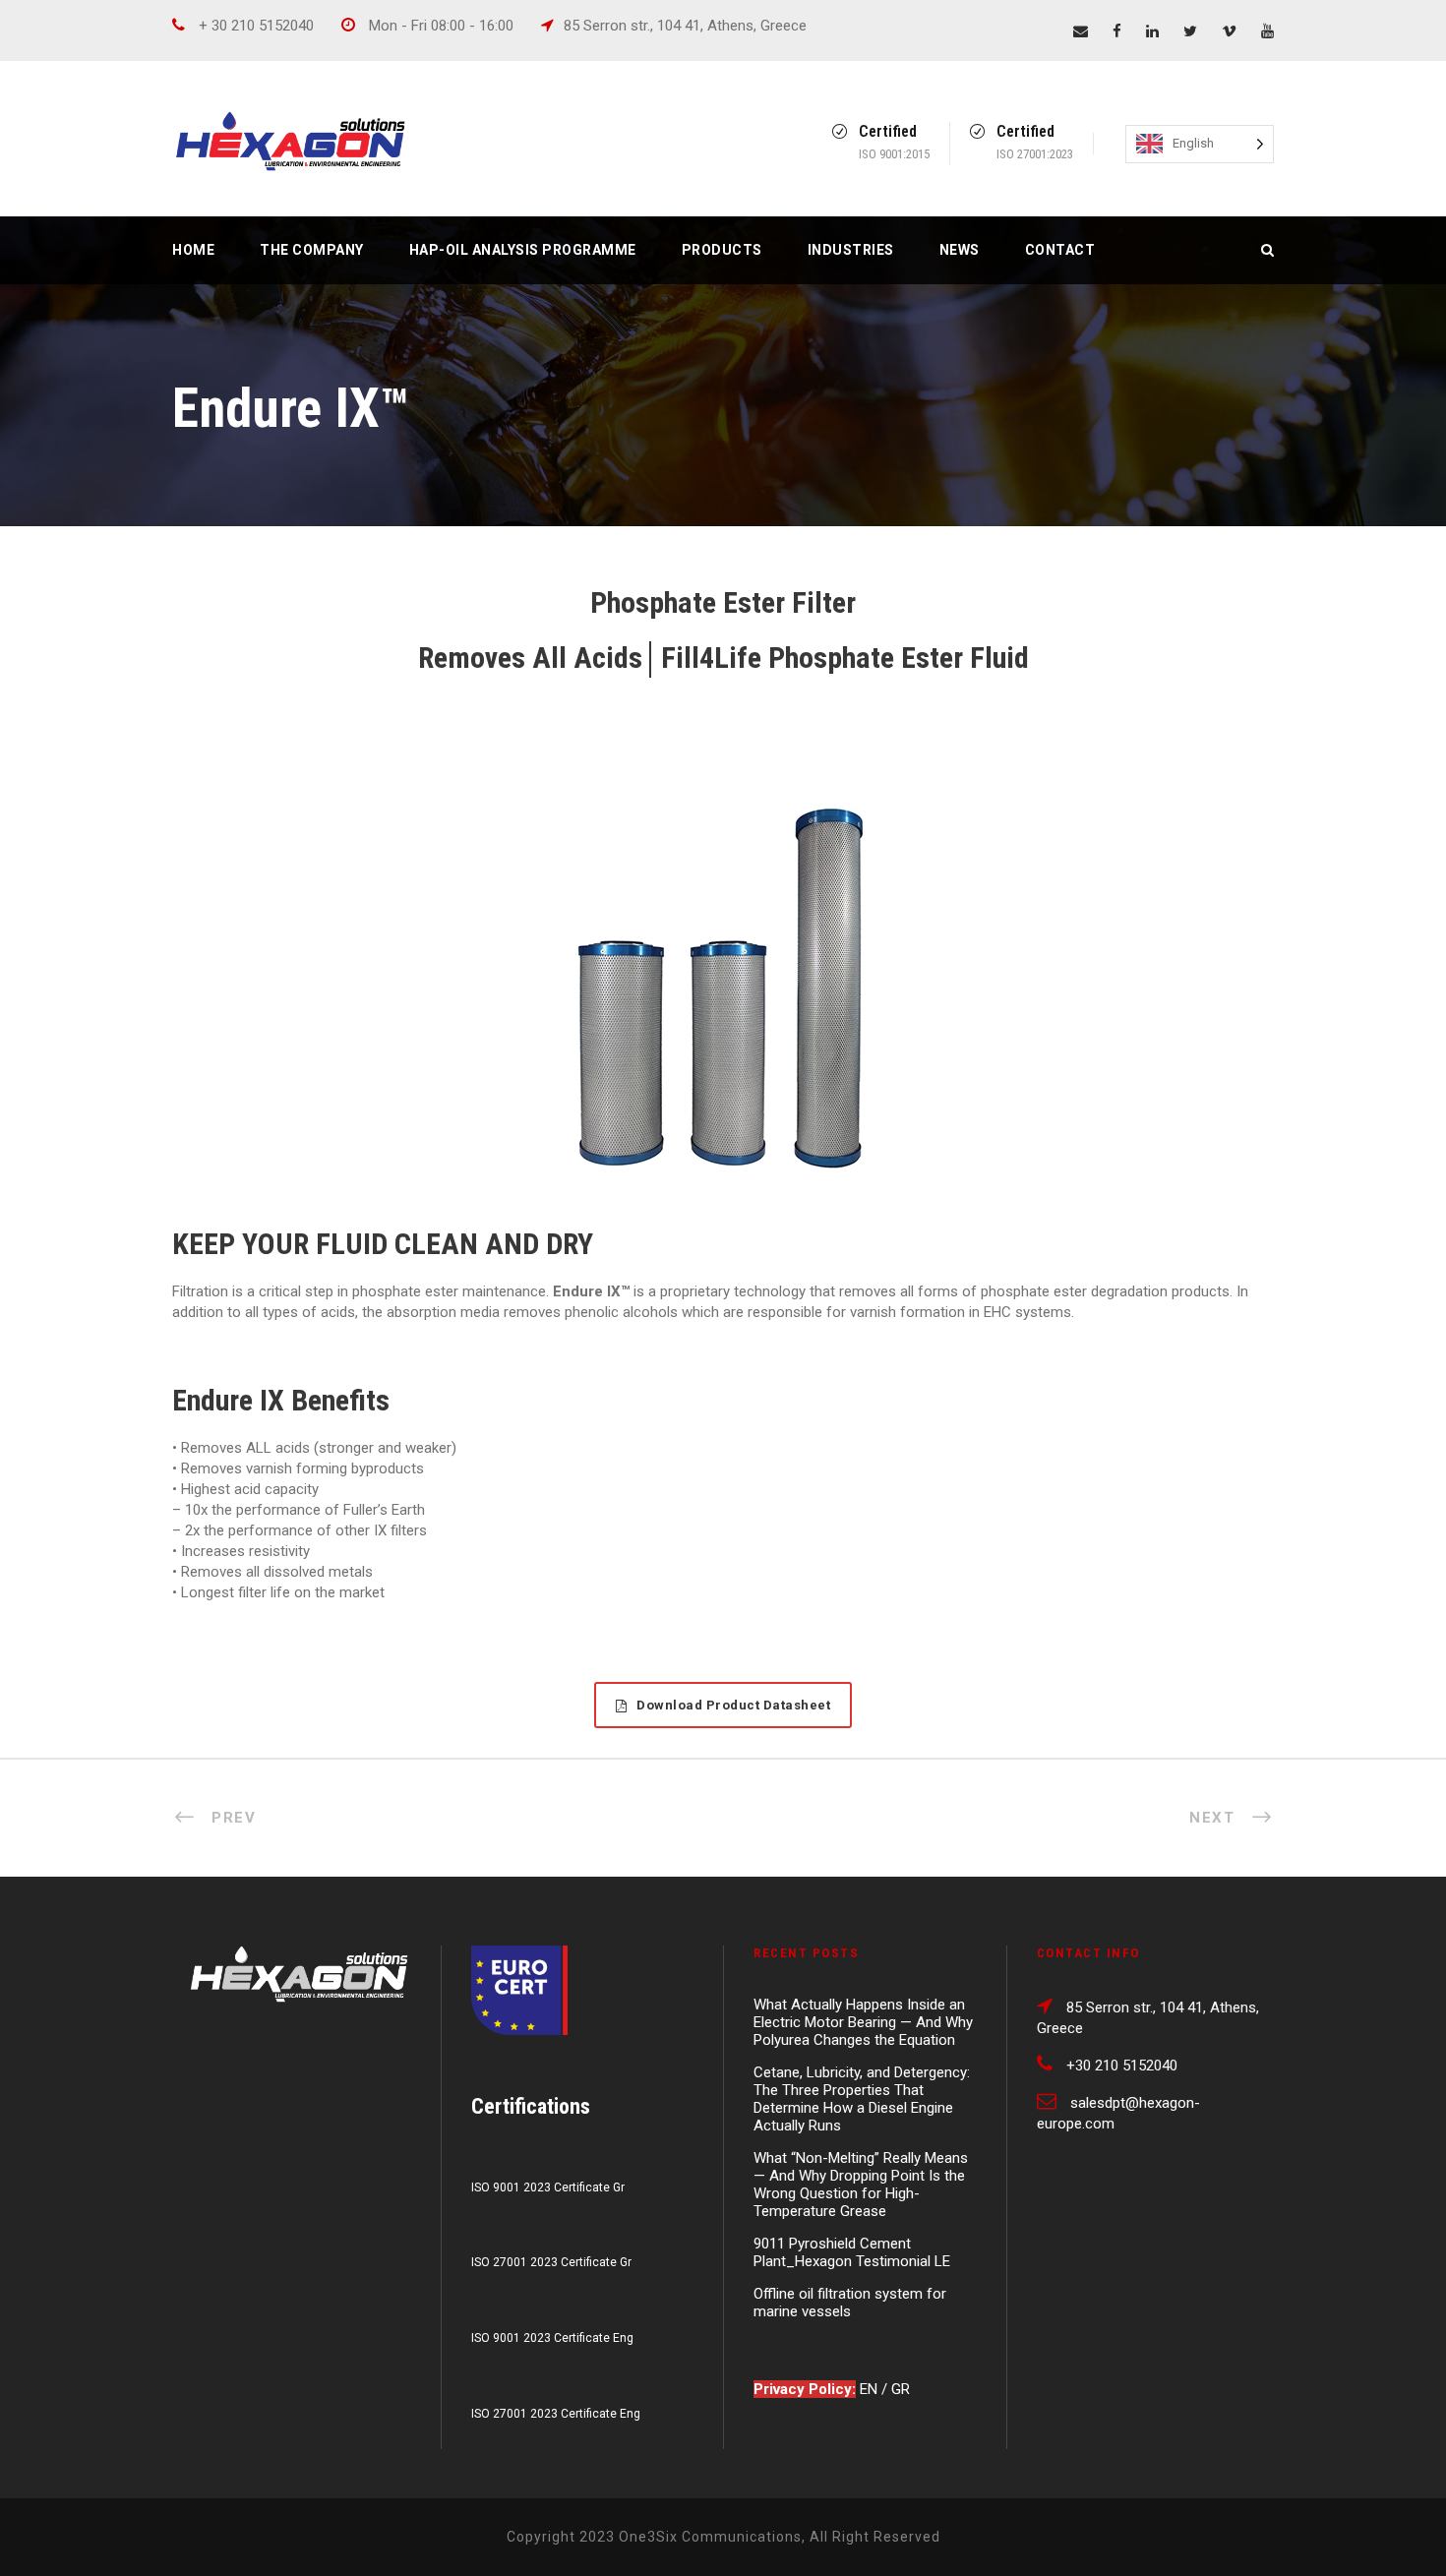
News (960, 250)
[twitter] (1190, 31)
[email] (1081, 31)
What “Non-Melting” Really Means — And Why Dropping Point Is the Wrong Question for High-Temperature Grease (861, 2185)
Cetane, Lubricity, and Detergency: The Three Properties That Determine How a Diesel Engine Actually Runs (862, 2099)
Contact (1060, 250)
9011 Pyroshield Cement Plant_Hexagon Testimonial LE (852, 2252)
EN (871, 2389)
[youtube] (1267, 31)
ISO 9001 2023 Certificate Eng (552, 2338)
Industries (851, 250)
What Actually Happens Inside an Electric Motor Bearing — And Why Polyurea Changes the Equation (863, 2022)
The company (312, 250)
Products (722, 250)
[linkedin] (1152, 31)
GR (901, 2389)
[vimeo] (1229, 31)
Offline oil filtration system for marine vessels (850, 2303)
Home (193, 250)
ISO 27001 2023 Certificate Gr (551, 2262)
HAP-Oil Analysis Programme (523, 250)
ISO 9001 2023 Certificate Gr (548, 2187)
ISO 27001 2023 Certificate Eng (556, 2414)
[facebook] (1117, 31)
